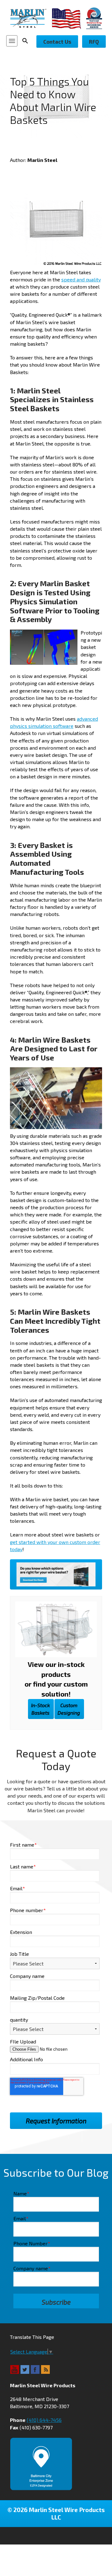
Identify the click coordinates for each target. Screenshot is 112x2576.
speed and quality (81, 279)
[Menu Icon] (12, 41)
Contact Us (57, 41)
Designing (69, 1709)
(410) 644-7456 (44, 2420)
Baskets (40, 1709)
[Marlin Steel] (31, 18)
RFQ (94, 41)
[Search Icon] (27, 41)
